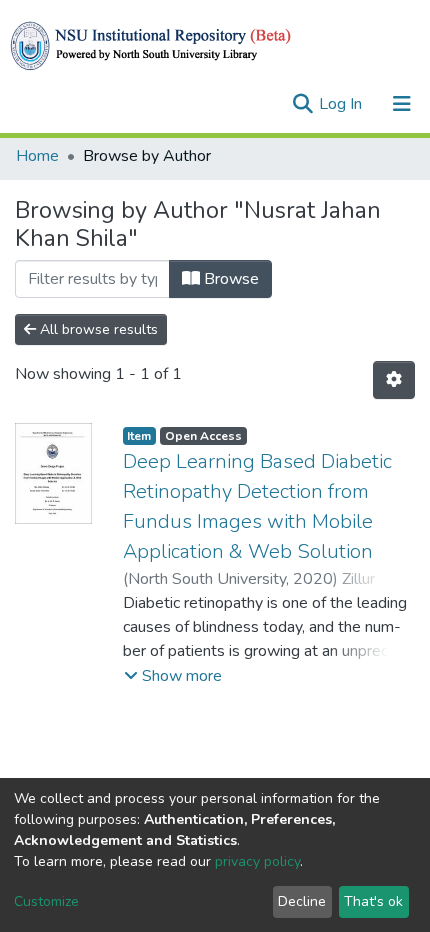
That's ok (373, 901)
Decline (302, 901)
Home (37, 156)
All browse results (97, 329)
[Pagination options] (394, 380)
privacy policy (257, 861)
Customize (46, 901)
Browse (229, 279)
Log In (342, 104)
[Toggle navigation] (402, 104)
